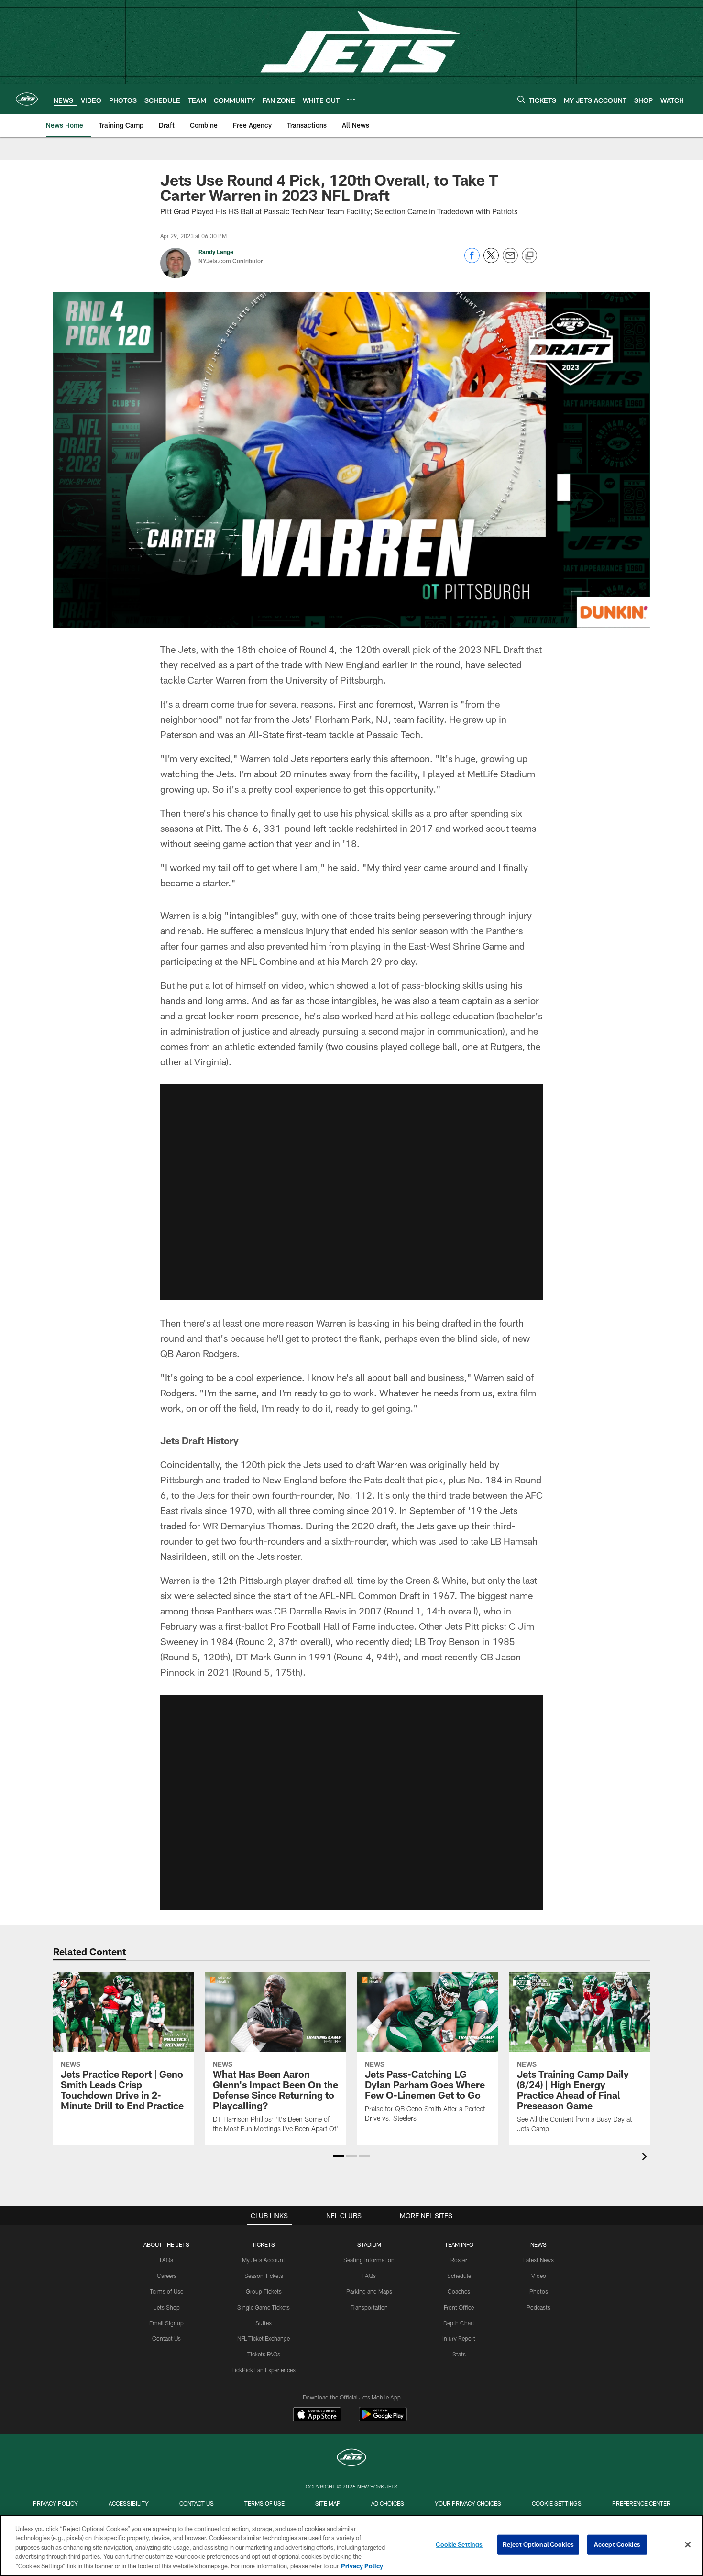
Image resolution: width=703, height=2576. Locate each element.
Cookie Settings (557, 2503)
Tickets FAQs (264, 2354)
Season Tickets (264, 2276)
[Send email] (510, 260)
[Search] (521, 99)
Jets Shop (167, 2307)
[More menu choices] (351, 100)
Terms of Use (166, 2291)
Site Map (328, 2503)
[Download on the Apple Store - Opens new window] (317, 2415)
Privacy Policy (55, 2503)
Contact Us (166, 2338)
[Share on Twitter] (491, 260)
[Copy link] (529, 256)
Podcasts (538, 2307)
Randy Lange (216, 252)
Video (539, 2276)
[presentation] (646, 2158)
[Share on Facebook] (472, 260)
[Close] (688, 2545)
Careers (167, 2276)
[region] (351, 2545)
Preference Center (641, 2503)
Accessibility (129, 2503)
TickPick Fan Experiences (264, 2370)
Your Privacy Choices (468, 2503)
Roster (459, 2260)
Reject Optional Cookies (538, 2544)
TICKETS (264, 2244)
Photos (539, 2291)
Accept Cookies (617, 2544)
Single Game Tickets (264, 2307)
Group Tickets (264, 2291)
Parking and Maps (369, 2291)
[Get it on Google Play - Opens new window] (383, 2419)
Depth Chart (459, 2323)
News (538, 2244)
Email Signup (166, 2323)
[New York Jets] (351, 2459)
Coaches (459, 2291)
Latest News (538, 2260)
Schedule (459, 2276)
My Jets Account (264, 2260)
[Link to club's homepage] (27, 99)
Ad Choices (388, 2503)
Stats (459, 2354)
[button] (351, 1192)
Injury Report (459, 2338)
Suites (264, 2323)
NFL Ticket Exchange (264, 2338)
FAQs (166, 2260)
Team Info (459, 2244)
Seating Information (369, 2260)
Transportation (369, 2307)
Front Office (459, 2307)
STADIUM (369, 2244)
